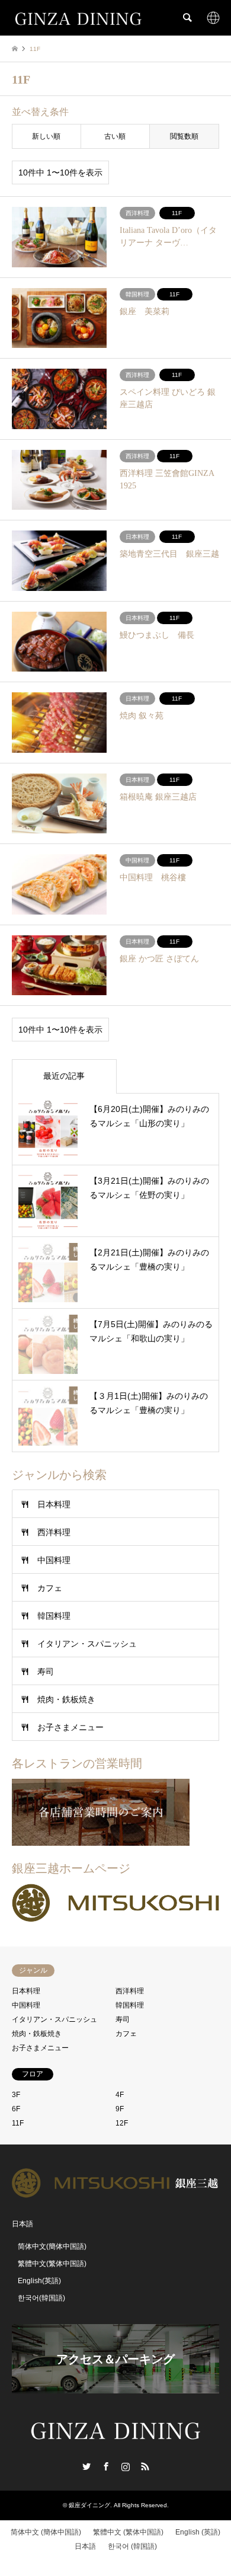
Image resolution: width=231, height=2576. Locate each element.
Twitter (86, 2466)
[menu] (213, 18)
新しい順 (46, 136)
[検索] (187, 18)
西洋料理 (54, 1532)
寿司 (46, 1671)
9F (120, 2109)
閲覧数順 (184, 136)
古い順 (115, 136)
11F (18, 2123)
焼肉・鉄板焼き (66, 1699)
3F (16, 2095)
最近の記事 (64, 1076)
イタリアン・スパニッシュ (87, 1644)
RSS (145, 2466)
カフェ (50, 1588)
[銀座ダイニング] (78, 18)
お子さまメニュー (70, 1727)
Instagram (126, 2466)
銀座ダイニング (89, 2505)
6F (16, 2109)
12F (122, 2123)
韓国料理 (54, 1616)
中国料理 (54, 1560)
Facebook (106, 2466)
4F (120, 2095)
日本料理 (54, 1504)
